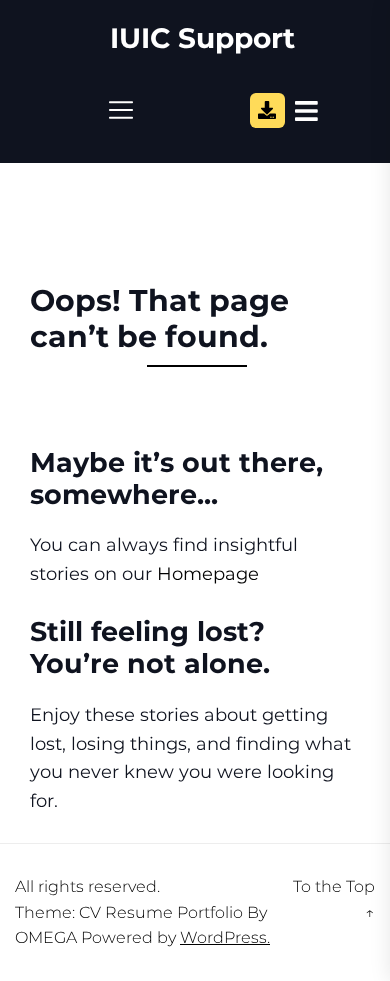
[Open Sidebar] (306, 110)
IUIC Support (202, 38)
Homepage (208, 574)
